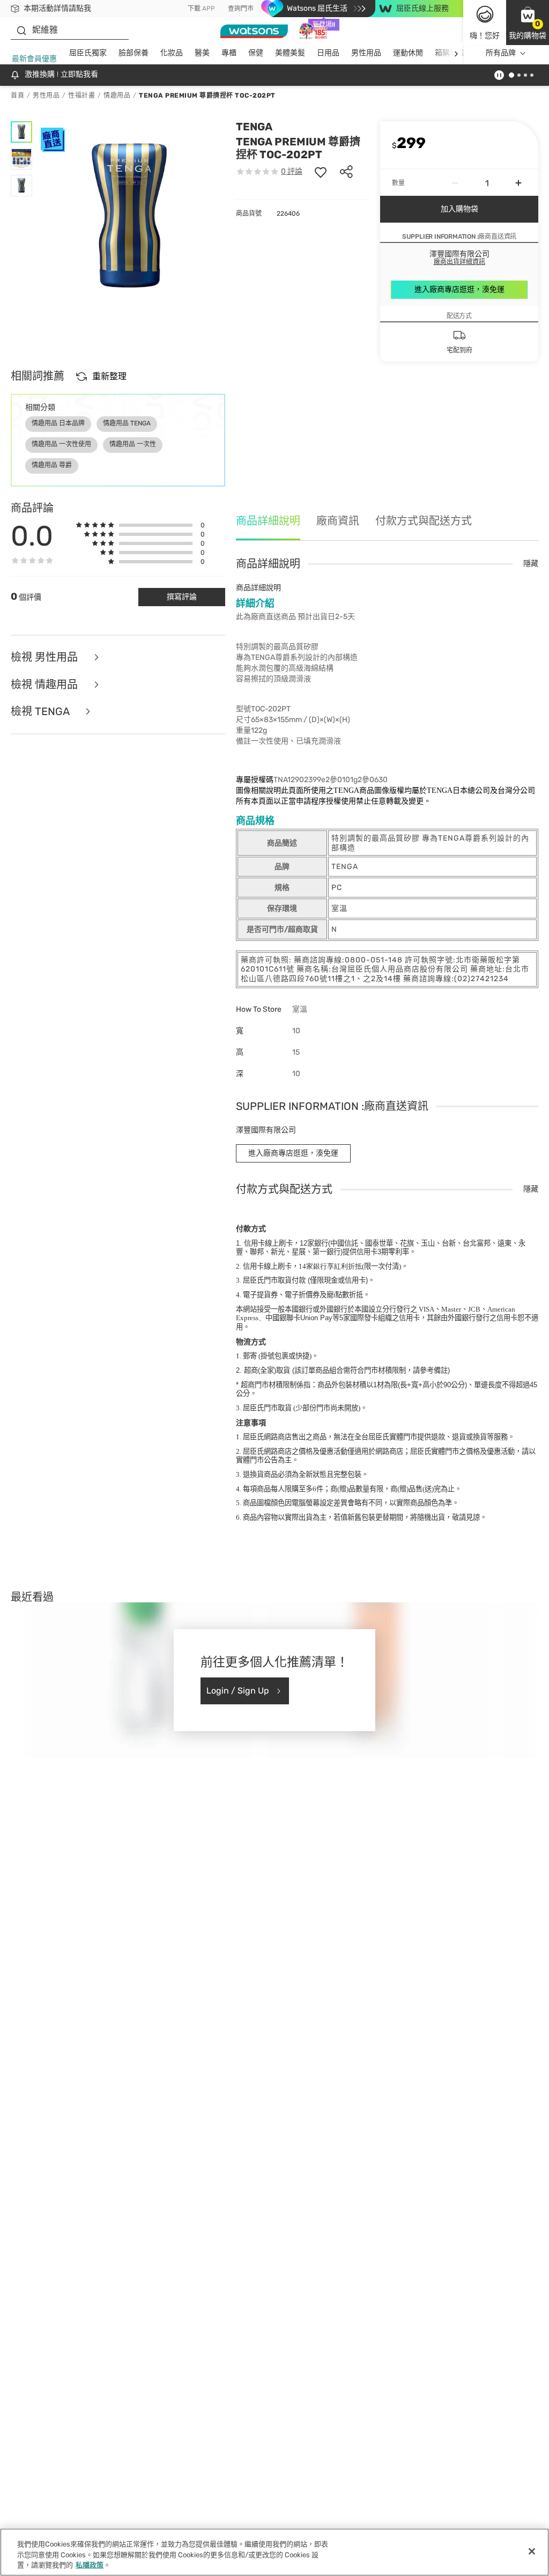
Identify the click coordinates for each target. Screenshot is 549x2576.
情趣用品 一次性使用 (61, 444)
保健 (256, 53)
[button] (528, 23)
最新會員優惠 (34, 59)
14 (330, 1266)
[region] (274, 2552)
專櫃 (229, 53)
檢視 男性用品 (46, 657)
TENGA (254, 127)
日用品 (328, 53)
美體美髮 (290, 53)
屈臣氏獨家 (88, 53)
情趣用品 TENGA (127, 423)
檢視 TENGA (41, 712)
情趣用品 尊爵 (52, 465)
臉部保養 (133, 53)
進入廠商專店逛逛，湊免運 (459, 289)
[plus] (518, 183)
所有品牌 (501, 53)
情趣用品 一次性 (133, 444)
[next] (456, 53)
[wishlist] (321, 172)
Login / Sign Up (238, 1691)
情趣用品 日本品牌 (58, 423)
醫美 (202, 53)
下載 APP (201, 9)
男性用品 (366, 53)
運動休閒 (408, 53)
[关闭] (532, 2551)
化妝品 (172, 53)
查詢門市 (241, 9)
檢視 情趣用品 (46, 685)
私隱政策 (90, 2565)
